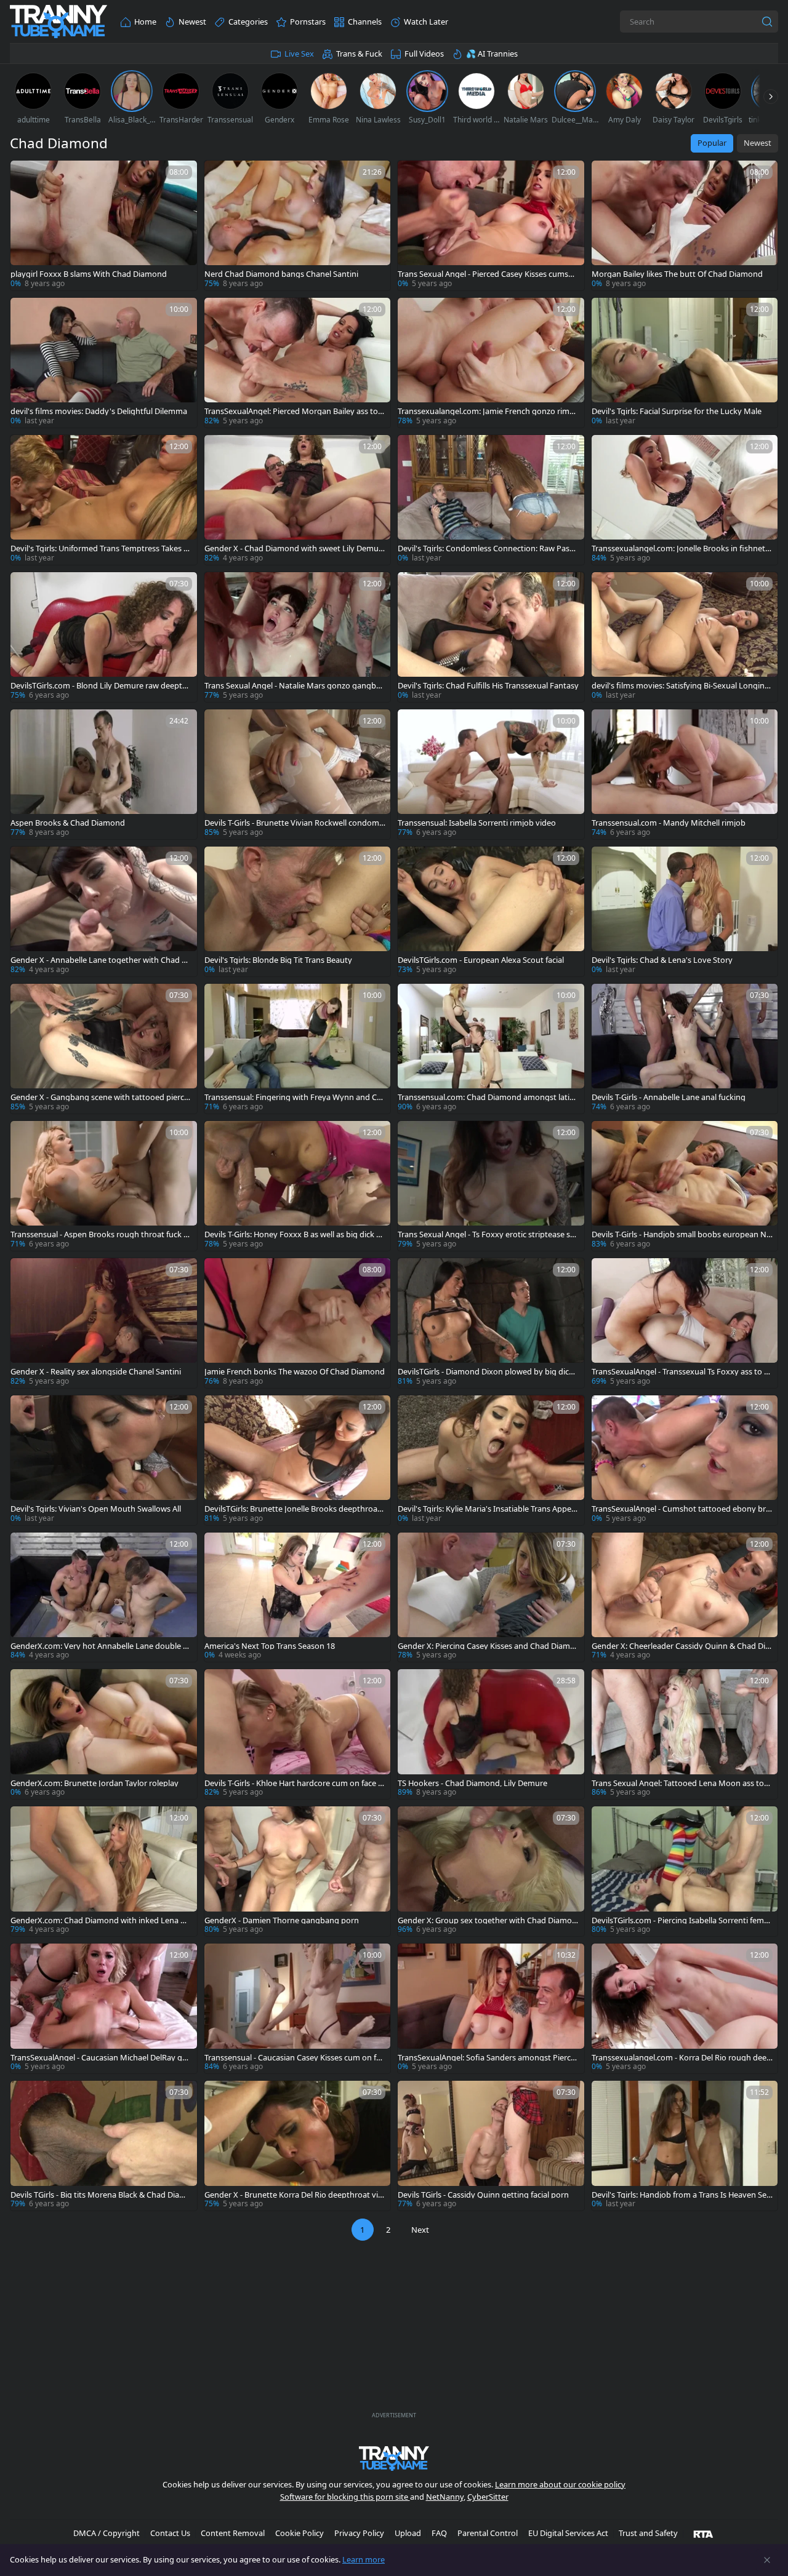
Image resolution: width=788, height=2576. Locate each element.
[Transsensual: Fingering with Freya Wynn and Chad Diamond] (298, 1049)
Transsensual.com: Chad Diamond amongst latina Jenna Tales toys (488, 1097)
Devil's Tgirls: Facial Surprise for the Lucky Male (677, 411)
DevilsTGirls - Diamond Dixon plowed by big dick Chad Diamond (485, 1372)
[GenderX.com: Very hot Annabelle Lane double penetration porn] (104, 1597)
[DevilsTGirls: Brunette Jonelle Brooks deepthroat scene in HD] (298, 1460)
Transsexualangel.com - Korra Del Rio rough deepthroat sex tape (681, 2058)
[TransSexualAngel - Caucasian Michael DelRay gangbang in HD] (104, 2008)
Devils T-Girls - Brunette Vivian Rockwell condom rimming (294, 823)
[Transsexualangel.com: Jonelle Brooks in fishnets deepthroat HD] (685, 500)
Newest (758, 143)
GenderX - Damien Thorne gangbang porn (282, 1920)
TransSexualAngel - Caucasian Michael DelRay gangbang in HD (101, 2058)
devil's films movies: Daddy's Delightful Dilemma (99, 411)
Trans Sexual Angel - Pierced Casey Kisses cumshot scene (488, 274)
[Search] (767, 22)
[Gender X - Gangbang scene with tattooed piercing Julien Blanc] (104, 1049)
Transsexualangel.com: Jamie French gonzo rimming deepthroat (488, 411)
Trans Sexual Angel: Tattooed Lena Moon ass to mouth (678, 1783)
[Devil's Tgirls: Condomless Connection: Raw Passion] (491, 500)
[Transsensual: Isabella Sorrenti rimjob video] (491, 774)
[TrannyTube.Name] (58, 22)
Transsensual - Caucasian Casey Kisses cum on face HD (294, 2058)
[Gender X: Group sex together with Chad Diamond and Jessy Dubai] (491, 1871)
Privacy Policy (359, 2533)
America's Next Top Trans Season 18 (270, 1646)
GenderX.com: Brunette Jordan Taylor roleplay (94, 1783)
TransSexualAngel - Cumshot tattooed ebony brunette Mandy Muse (681, 1509)
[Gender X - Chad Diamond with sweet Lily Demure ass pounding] (298, 500)
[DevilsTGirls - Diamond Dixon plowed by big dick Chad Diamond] (491, 1323)
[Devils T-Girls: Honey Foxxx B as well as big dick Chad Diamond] (298, 1186)
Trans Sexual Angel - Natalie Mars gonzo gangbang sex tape (295, 686)
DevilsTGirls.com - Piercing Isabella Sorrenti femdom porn (680, 1920)
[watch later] (25, 175)
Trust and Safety (648, 2533)
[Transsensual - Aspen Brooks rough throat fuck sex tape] (104, 1186)
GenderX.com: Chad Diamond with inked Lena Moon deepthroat (99, 1920)
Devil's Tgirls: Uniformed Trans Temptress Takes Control (99, 548)
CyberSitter (488, 2497)
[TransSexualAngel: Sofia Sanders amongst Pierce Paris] (491, 2008)
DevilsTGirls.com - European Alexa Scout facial (481, 960)
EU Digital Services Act (568, 2533)
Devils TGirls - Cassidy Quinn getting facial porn (483, 2195)
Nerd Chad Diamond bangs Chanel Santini (281, 274)
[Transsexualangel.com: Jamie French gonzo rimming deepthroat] (491, 363)
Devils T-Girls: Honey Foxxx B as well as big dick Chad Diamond (293, 1234)
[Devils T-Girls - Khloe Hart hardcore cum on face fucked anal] (298, 1734)
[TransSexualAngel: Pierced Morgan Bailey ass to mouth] (298, 363)
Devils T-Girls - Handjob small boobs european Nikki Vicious (682, 1234)
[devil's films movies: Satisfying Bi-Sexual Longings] (685, 637)
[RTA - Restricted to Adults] (703, 2534)
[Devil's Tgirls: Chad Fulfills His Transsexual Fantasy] (491, 637)
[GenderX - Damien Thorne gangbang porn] (298, 1871)
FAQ (439, 2533)
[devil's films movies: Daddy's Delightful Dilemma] (104, 363)
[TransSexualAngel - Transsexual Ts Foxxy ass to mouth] (685, 1323)
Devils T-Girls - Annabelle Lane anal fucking (669, 1097)
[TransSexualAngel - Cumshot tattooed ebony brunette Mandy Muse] (685, 1460)
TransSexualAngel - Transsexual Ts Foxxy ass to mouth (681, 1372)
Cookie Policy (300, 2533)
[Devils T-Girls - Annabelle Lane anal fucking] (685, 1049)
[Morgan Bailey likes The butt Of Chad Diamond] (685, 225)
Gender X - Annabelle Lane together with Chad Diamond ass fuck (100, 960)
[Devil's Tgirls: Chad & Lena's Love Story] (685, 911)
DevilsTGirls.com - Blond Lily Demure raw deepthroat (100, 686)
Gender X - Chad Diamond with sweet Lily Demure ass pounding (293, 548)
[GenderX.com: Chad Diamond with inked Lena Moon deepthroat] (104, 1871)
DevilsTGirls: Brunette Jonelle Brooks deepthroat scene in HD (292, 1509)
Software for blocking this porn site (345, 2497)
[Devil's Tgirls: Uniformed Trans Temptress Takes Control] (104, 500)
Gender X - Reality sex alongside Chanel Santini (96, 1372)
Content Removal (233, 2533)
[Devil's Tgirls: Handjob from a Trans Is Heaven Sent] (685, 2146)
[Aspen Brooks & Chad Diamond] (104, 774)
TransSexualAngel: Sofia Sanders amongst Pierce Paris (486, 2058)
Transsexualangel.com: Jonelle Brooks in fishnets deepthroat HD (680, 548)
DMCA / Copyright (107, 2533)
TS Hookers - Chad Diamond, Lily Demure (472, 1783)
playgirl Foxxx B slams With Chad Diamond (89, 274)
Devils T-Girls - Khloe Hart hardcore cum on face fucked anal (295, 1783)
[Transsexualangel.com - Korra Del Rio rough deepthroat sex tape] (685, 2008)
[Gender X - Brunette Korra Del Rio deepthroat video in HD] (298, 2146)
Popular (712, 143)
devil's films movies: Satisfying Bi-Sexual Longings (681, 686)
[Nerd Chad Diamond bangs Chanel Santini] (298, 225)
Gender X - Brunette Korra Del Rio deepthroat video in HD (294, 2195)
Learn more (364, 2559)
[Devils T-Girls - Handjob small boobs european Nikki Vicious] (685, 1186)
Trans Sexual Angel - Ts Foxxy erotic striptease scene (488, 1234)
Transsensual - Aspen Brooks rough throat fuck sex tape (101, 1234)
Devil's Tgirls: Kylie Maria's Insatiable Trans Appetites (487, 1509)
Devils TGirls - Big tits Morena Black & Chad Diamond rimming (101, 2195)
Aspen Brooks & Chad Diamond (68, 823)
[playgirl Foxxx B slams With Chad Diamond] (104, 225)
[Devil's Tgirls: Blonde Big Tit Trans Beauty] (298, 911)
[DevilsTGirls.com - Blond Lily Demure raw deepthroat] (104, 637)
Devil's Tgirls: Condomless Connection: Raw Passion (486, 548)
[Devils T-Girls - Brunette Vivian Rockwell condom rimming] (298, 774)
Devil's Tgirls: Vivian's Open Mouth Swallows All (96, 1509)
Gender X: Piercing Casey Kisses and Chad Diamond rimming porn (486, 1646)
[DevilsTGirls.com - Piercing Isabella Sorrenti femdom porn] (685, 1871)
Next (420, 2230)
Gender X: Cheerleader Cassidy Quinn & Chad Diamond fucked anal (681, 1646)
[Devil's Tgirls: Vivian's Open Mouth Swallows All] (104, 1460)
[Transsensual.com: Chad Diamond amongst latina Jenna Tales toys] (491, 1049)
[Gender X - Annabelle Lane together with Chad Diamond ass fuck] (104, 911)
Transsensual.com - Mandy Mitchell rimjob (669, 823)
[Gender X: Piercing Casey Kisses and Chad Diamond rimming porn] (491, 1597)
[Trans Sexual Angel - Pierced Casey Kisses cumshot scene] (491, 225)
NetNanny (445, 2497)
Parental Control (488, 2533)
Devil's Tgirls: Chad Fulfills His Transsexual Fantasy (488, 686)
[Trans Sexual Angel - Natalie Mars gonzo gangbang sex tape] (298, 637)
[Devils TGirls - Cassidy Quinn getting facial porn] (491, 2146)
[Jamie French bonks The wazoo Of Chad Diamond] (298, 1323)
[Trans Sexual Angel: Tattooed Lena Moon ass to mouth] (685, 1734)
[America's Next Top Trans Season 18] (298, 1597)
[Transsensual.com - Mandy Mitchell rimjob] (685, 774)
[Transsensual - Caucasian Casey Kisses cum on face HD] (298, 2008)
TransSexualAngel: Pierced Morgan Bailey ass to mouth (291, 411)
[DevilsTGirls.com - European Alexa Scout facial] (491, 911)
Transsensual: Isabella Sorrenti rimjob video (477, 823)
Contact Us (170, 2533)
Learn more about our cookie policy (560, 2484)
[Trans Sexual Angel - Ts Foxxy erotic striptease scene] (491, 1186)
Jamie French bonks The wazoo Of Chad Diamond (295, 1372)
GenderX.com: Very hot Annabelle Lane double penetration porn (99, 1646)
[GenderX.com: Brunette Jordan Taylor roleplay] (104, 1734)
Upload (408, 2533)
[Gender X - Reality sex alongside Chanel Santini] (104, 1323)
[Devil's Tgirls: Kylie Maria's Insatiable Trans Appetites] (491, 1460)
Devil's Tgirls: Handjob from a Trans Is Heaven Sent (681, 2195)
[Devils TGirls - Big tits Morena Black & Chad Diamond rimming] (104, 2146)
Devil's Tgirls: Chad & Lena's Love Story (662, 960)
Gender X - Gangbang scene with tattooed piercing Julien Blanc (101, 1097)
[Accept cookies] (767, 2560)
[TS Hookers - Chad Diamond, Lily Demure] (491, 1734)
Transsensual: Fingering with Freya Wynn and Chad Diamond (293, 1097)
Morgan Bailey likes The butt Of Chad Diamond (677, 274)
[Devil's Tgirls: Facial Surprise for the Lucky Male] (685, 363)
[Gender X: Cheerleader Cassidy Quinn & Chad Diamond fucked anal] (685, 1597)
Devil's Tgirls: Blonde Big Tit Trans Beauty (278, 960)
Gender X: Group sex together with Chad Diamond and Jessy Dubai (487, 1920)
